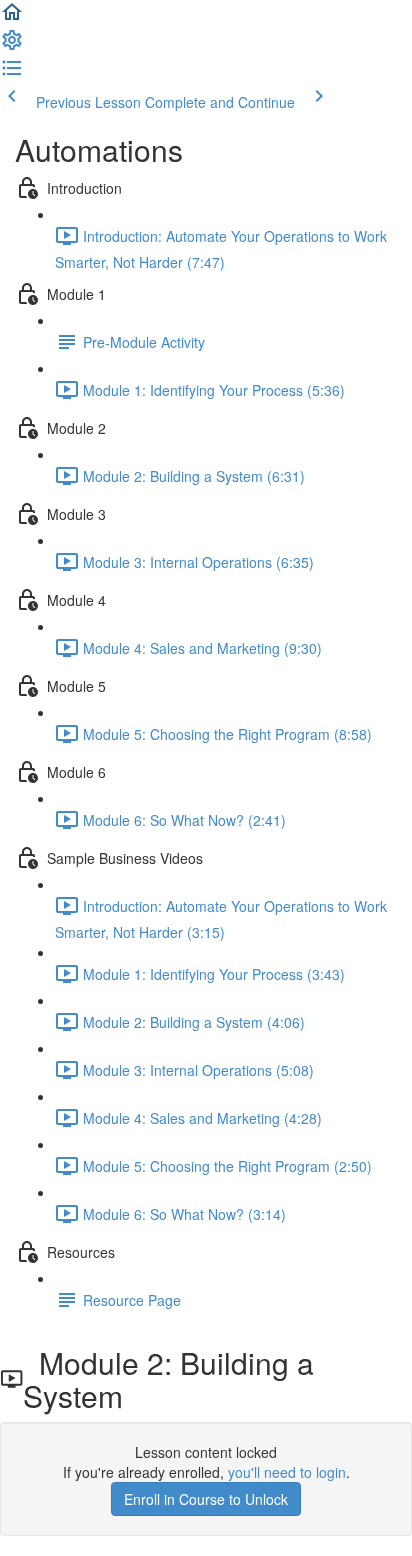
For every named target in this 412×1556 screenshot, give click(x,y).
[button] (12, 18)
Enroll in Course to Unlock (206, 1499)
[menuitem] (12, 46)
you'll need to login (287, 1472)
